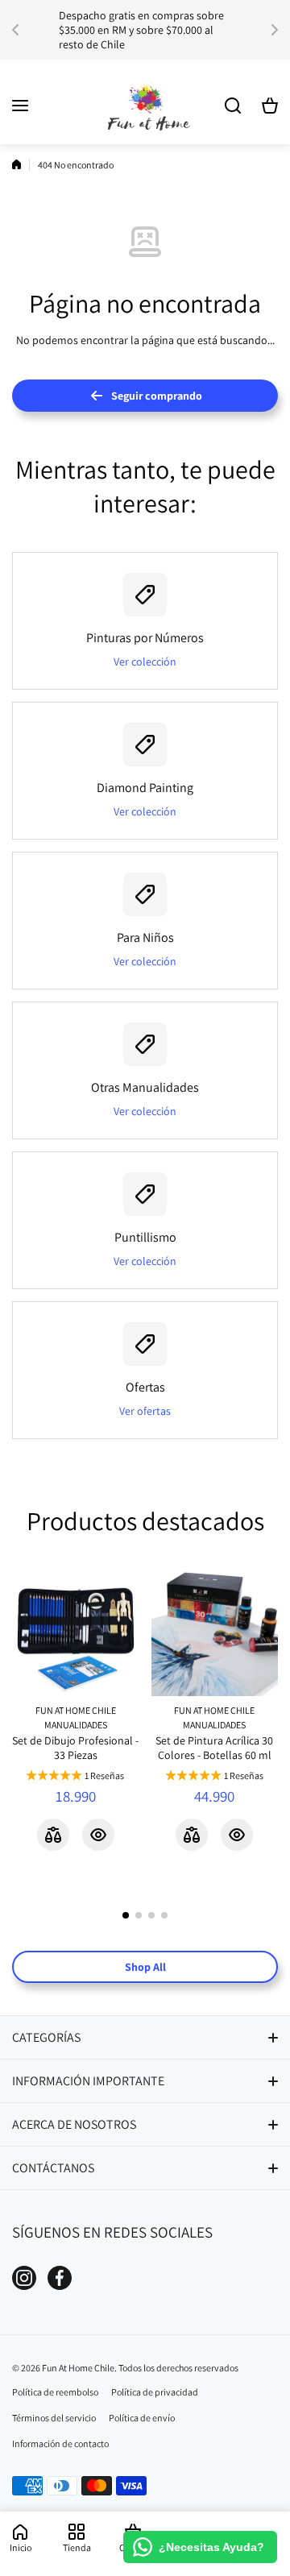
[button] (20, 30)
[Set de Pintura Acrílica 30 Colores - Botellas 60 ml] (215, 1633)
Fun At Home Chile (76, 1710)
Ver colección (145, 662)
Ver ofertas (145, 1411)
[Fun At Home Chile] (145, 106)
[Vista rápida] (98, 1835)
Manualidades (76, 1725)
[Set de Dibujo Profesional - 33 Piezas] (76, 1633)
